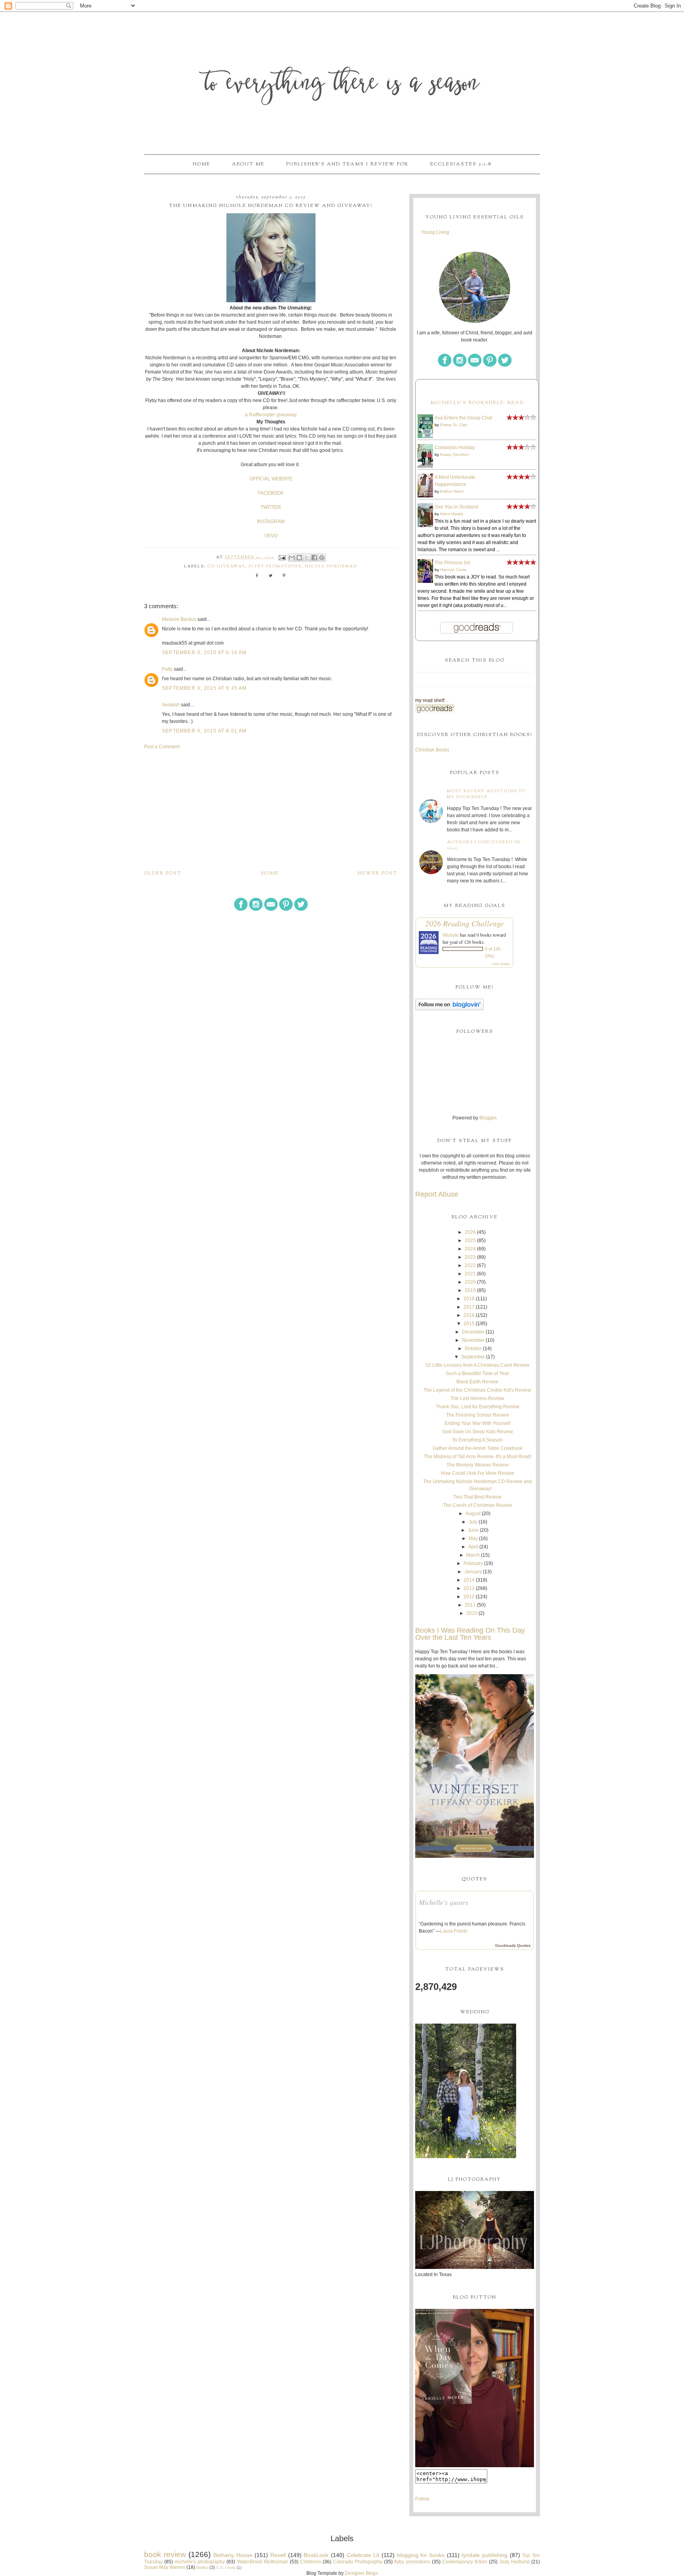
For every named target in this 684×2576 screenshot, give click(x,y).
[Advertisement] (271, 810)
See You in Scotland (456, 507)
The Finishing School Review (478, 1415)
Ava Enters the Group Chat (463, 418)
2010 (472, 1613)
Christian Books (432, 750)
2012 (469, 1597)
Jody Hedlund (514, 2562)
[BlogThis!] (299, 558)
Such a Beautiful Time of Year (477, 1373)
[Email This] (292, 558)
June (473, 1530)
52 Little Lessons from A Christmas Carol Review (478, 1365)
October (473, 1349)
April (473, 1547)
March (473, 1555)
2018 (469, 1299)
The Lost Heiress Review (477, 1398)
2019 (470, 1290)
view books (501, 964)
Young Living (435, 232)
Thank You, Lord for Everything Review (478, 1407)
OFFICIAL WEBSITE (271, 479)
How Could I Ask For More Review (478, 1473)
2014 (469, 1580)
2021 (470, 1274)
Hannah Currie (453, 570)
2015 (469, 1324)
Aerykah (171, 705)
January (473, 1572)
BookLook (316, 2555)
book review (165, 2554)
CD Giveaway (226, 566)
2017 (469, 1307)
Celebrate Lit (363, 2555)
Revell (278, 2555)
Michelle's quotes (444, 1902)
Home (201, 164)
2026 (470, 1232)
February (473, 1563)
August (473, 1514)
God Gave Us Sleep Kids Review (478, 1432)
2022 (470, 1265)
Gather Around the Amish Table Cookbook (478, 1448)
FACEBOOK (271, 493)
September (473, 1357)
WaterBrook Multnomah (263, 2562)
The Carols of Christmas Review (478, 1505)
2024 (470, 1249)
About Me (248, 164)
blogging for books (421, 2555)
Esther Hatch (452, 491)
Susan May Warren (165, 2567)
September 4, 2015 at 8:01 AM (204, 731)
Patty (167, 669)
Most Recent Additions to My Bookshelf (486, 794)
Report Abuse (437, 1194)
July (473, 1522)
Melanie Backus (179, 619)
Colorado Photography (358, 2562)
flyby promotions (275, 566)
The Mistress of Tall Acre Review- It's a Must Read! (478, 1457)
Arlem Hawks (451, 514)
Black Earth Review (477, 1382)
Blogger (488, 1118)
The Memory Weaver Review (478, 1465)
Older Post (163, 873)
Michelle (451, 935)
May (473, 1538)
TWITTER (271, 507)
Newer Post (378, 873)
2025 (470, 1241)
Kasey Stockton (455, 454)
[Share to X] (307, 558)
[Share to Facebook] (314, 558)
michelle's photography (200, 2562)
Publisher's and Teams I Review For (347, 164)
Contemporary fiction (465, 2562)
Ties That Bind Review (477, 1497)
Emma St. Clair (454, 425)
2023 (470, 1257)
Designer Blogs (361, 2573)
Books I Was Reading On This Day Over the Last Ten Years (470, 1634)
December (473, 1332)
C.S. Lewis (226, 2567)
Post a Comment (162, 747)
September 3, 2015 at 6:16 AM (204, 653)
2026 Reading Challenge (465, 923)
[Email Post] (282, 557)
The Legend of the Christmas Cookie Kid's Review (477, 1390)
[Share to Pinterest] (322, 558)
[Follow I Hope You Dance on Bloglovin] (449, 1009)
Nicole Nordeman (331, 566)
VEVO (271, 536)
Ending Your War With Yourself (477, 1423)
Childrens (311, 2562)
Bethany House (233, 2555)
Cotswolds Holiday (455, 448)
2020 (470, 1282)
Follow (422, 2499)
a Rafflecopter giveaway (271, 415)
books (202, 2567)
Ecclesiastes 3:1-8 (461, 164)
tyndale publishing (484, 2555)
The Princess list (452, 563)
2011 (470, 1605)
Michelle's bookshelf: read (477, 403)
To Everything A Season (477, 1440)
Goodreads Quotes (513, 1945)
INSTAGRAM (271, 522)
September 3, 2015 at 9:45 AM (204, 688)
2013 (469, 1588)
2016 (469, 1315)
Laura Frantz (454, 1931)
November (473, 1340)
